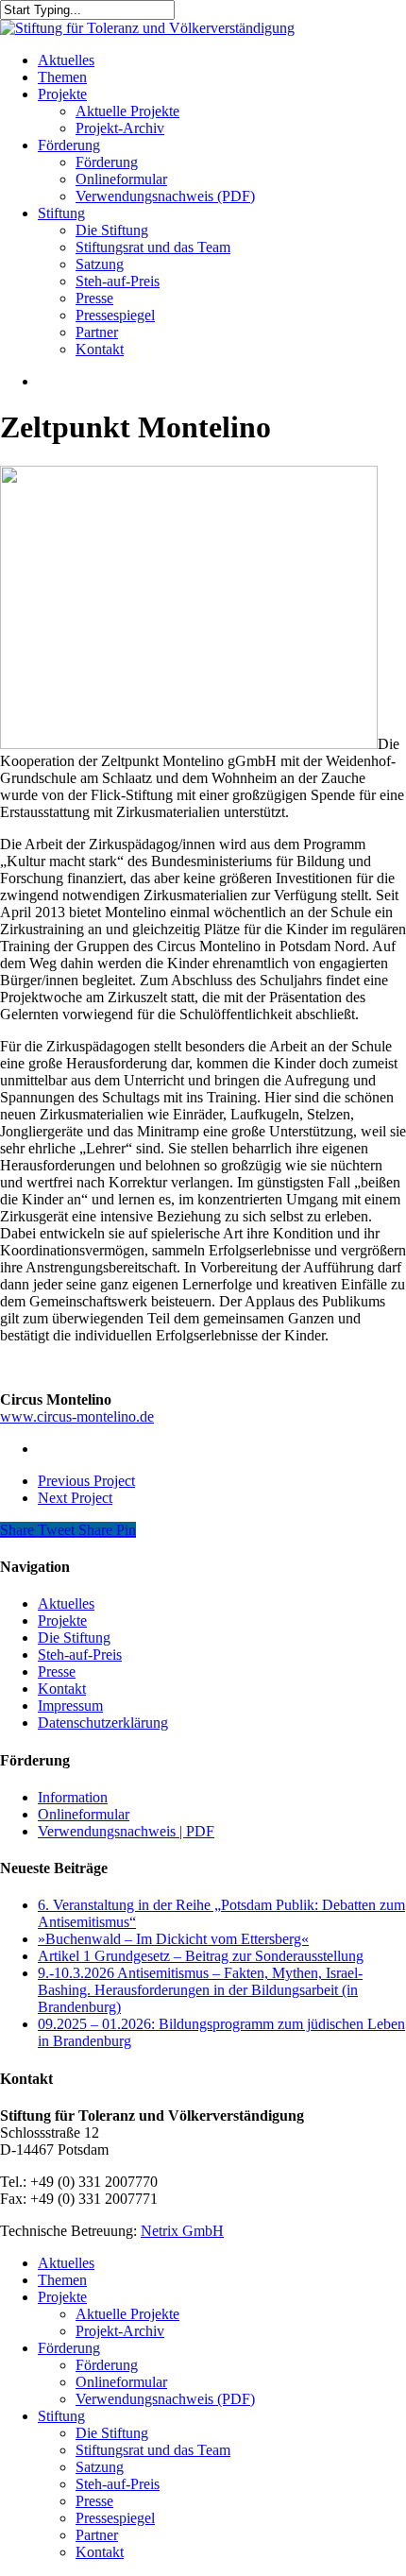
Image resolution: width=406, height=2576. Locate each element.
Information (73, 1797)
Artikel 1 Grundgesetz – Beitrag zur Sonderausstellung (201, 1956)
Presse (57, 1672)
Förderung (69, 2348)
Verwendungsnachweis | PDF (126, 1831)
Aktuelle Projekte (127, 2314)
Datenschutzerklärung (103, 1723)
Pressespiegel (115, 2518)
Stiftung (61, 2416)
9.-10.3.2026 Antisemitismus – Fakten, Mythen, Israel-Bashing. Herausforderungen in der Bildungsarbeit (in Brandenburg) (200, 1990)
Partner (97, 2535)
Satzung (100, 2467)
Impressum (70, 1706)
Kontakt (62, 1689)
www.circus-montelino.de (77, 1416)
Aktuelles (66, 1604)
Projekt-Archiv (120, 2331)
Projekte (62, 1621)
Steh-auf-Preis (80, 1655)
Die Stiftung (74, 1638)
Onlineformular (84, 1814)
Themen (62, 2280)
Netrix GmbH (182, 2231)
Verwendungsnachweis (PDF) (165, 2399)
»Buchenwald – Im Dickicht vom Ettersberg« (173, 1939)
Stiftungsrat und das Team (153, 2450)
